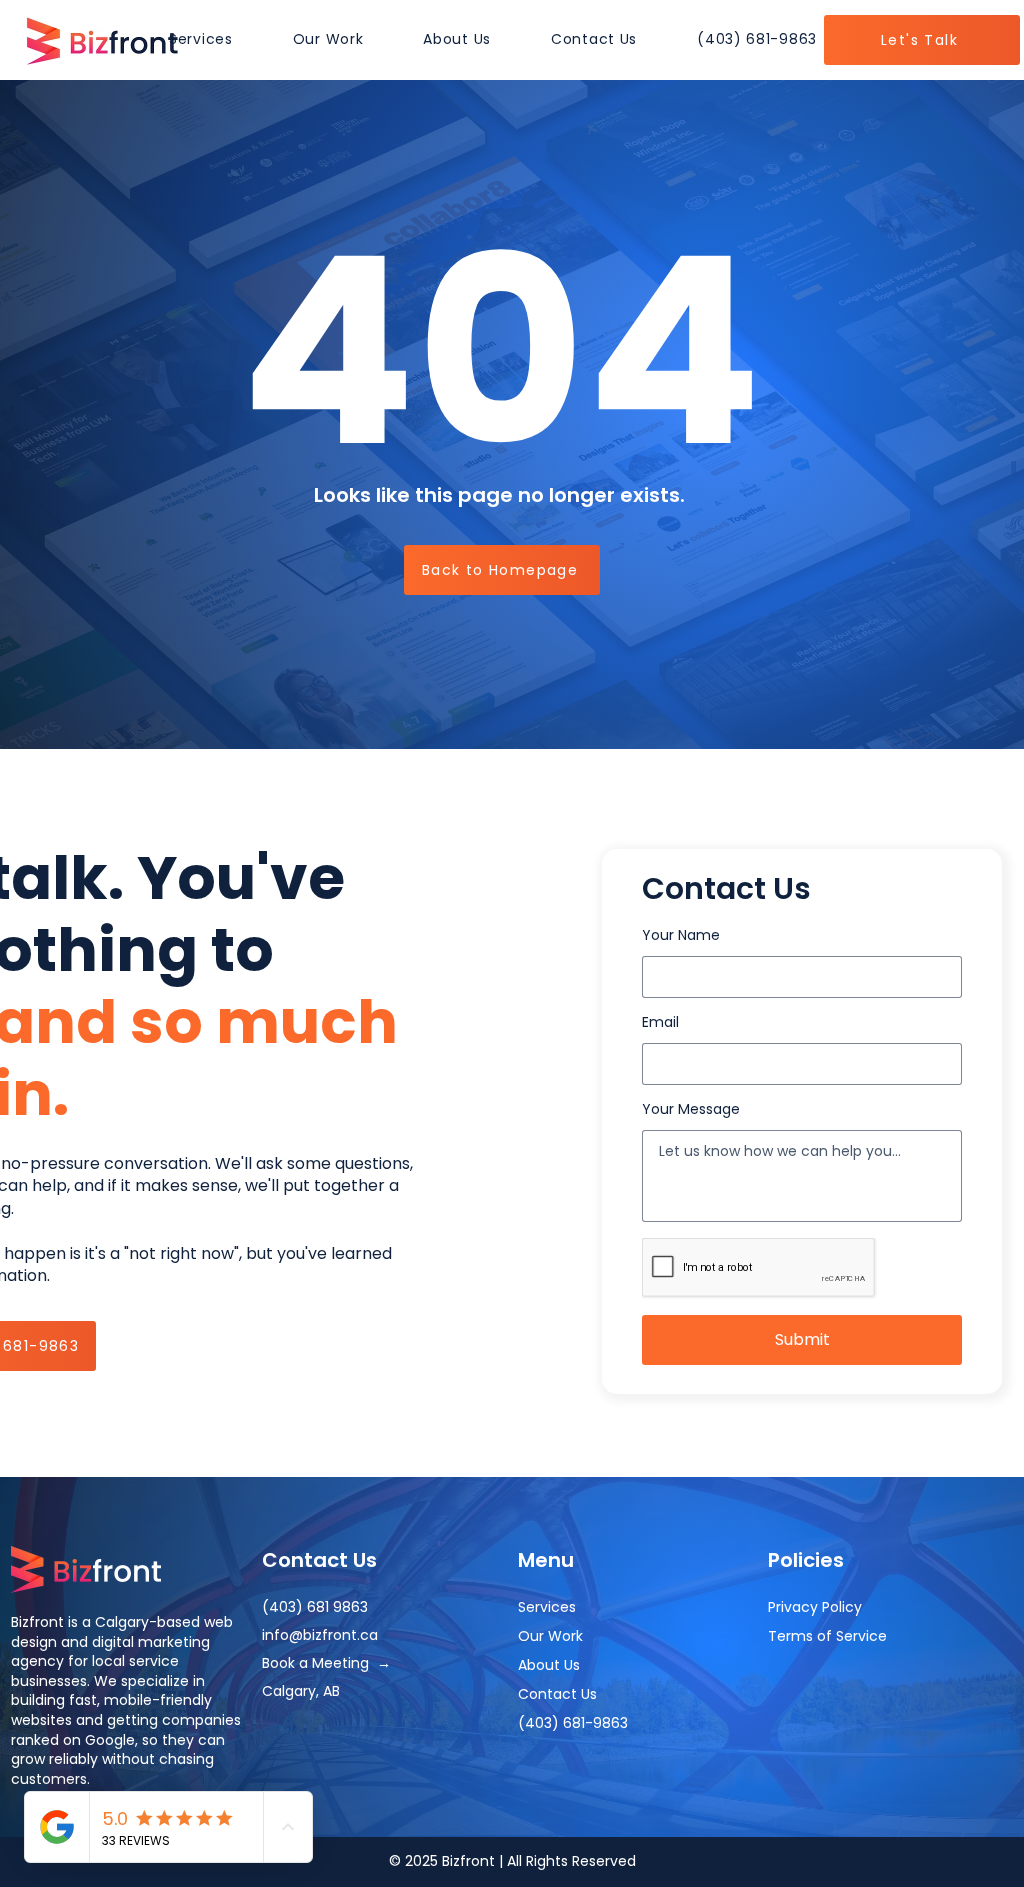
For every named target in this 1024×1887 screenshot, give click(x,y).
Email (660, 1022)
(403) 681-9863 (573, 1723)
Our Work (550, 1636)
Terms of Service (827, 1636)
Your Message (691, 1109)
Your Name (681, 935)
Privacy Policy (815, 1607)
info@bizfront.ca (320, 1635)
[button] (201, 39)
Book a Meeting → (326, 1663)
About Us (549, 1665)
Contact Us (557, 1694)
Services (547, 1607)
